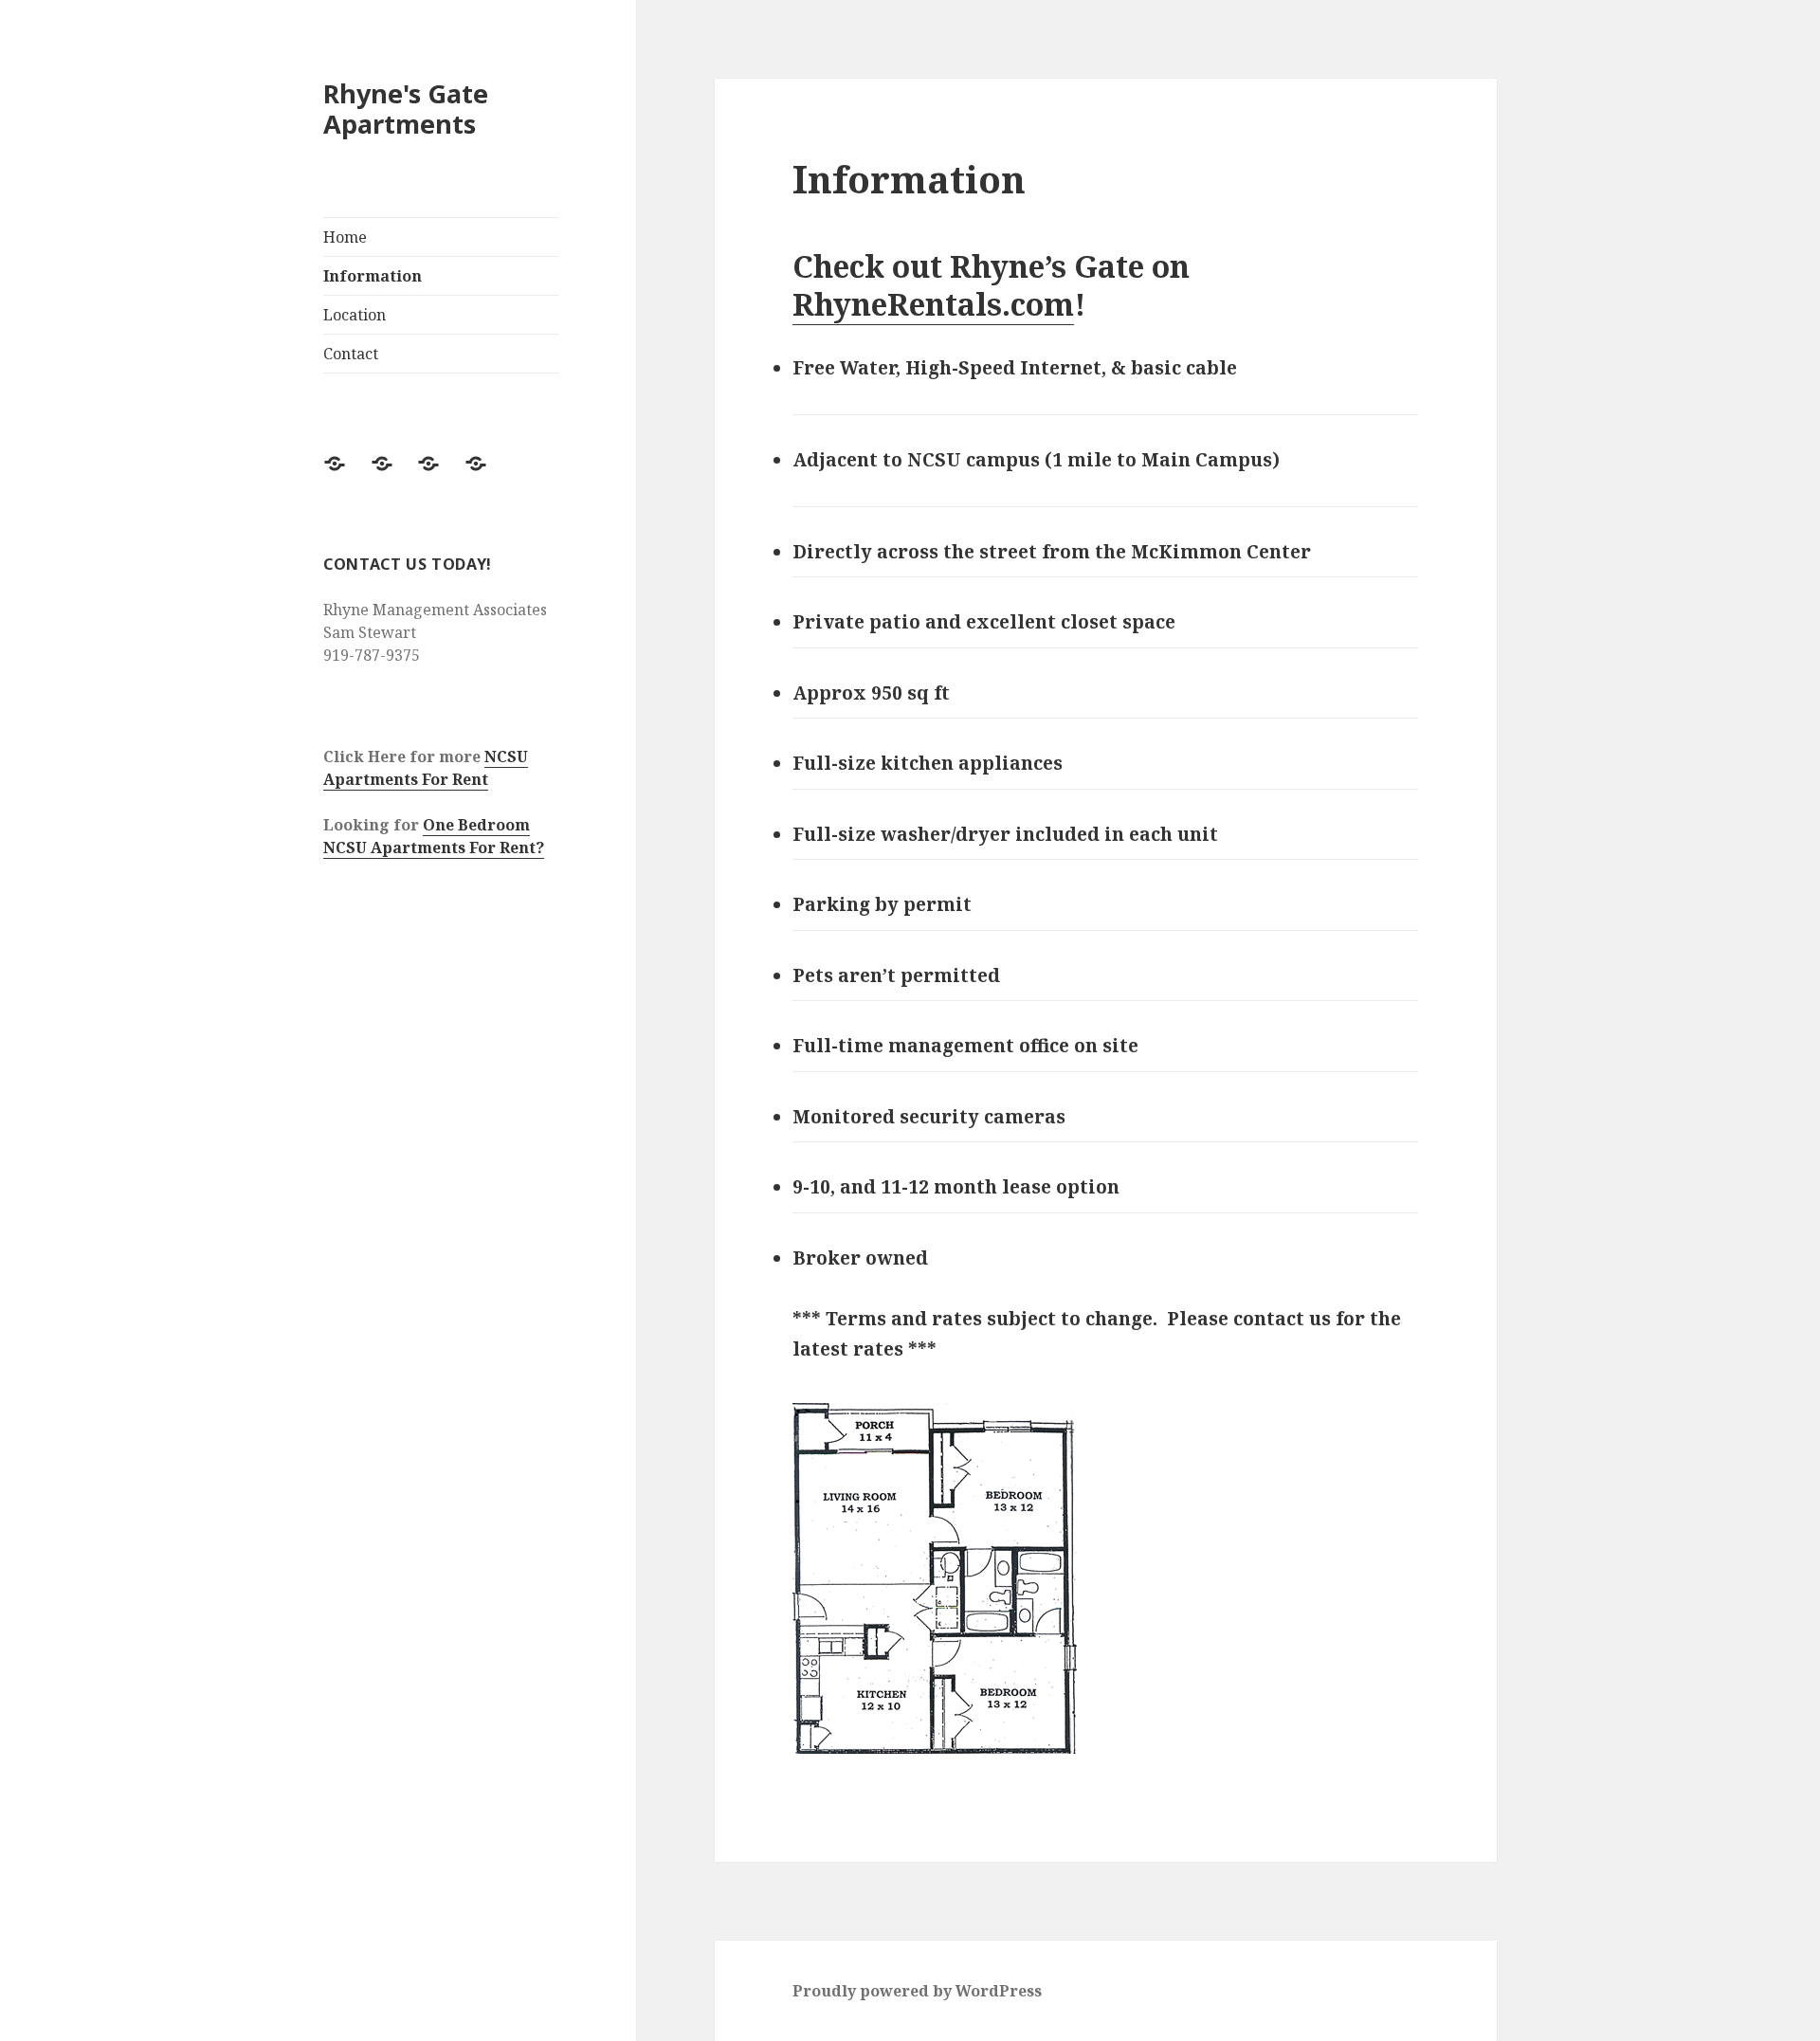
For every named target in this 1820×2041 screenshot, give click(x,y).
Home (345, 237)
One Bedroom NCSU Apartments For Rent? (434, 836)
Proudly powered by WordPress (917, 1991)
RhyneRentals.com (933, 304)
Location (355, 315)
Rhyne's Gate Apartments (406, 109)
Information (373, 276)
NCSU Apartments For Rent (426, 768)
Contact (351, 354)
